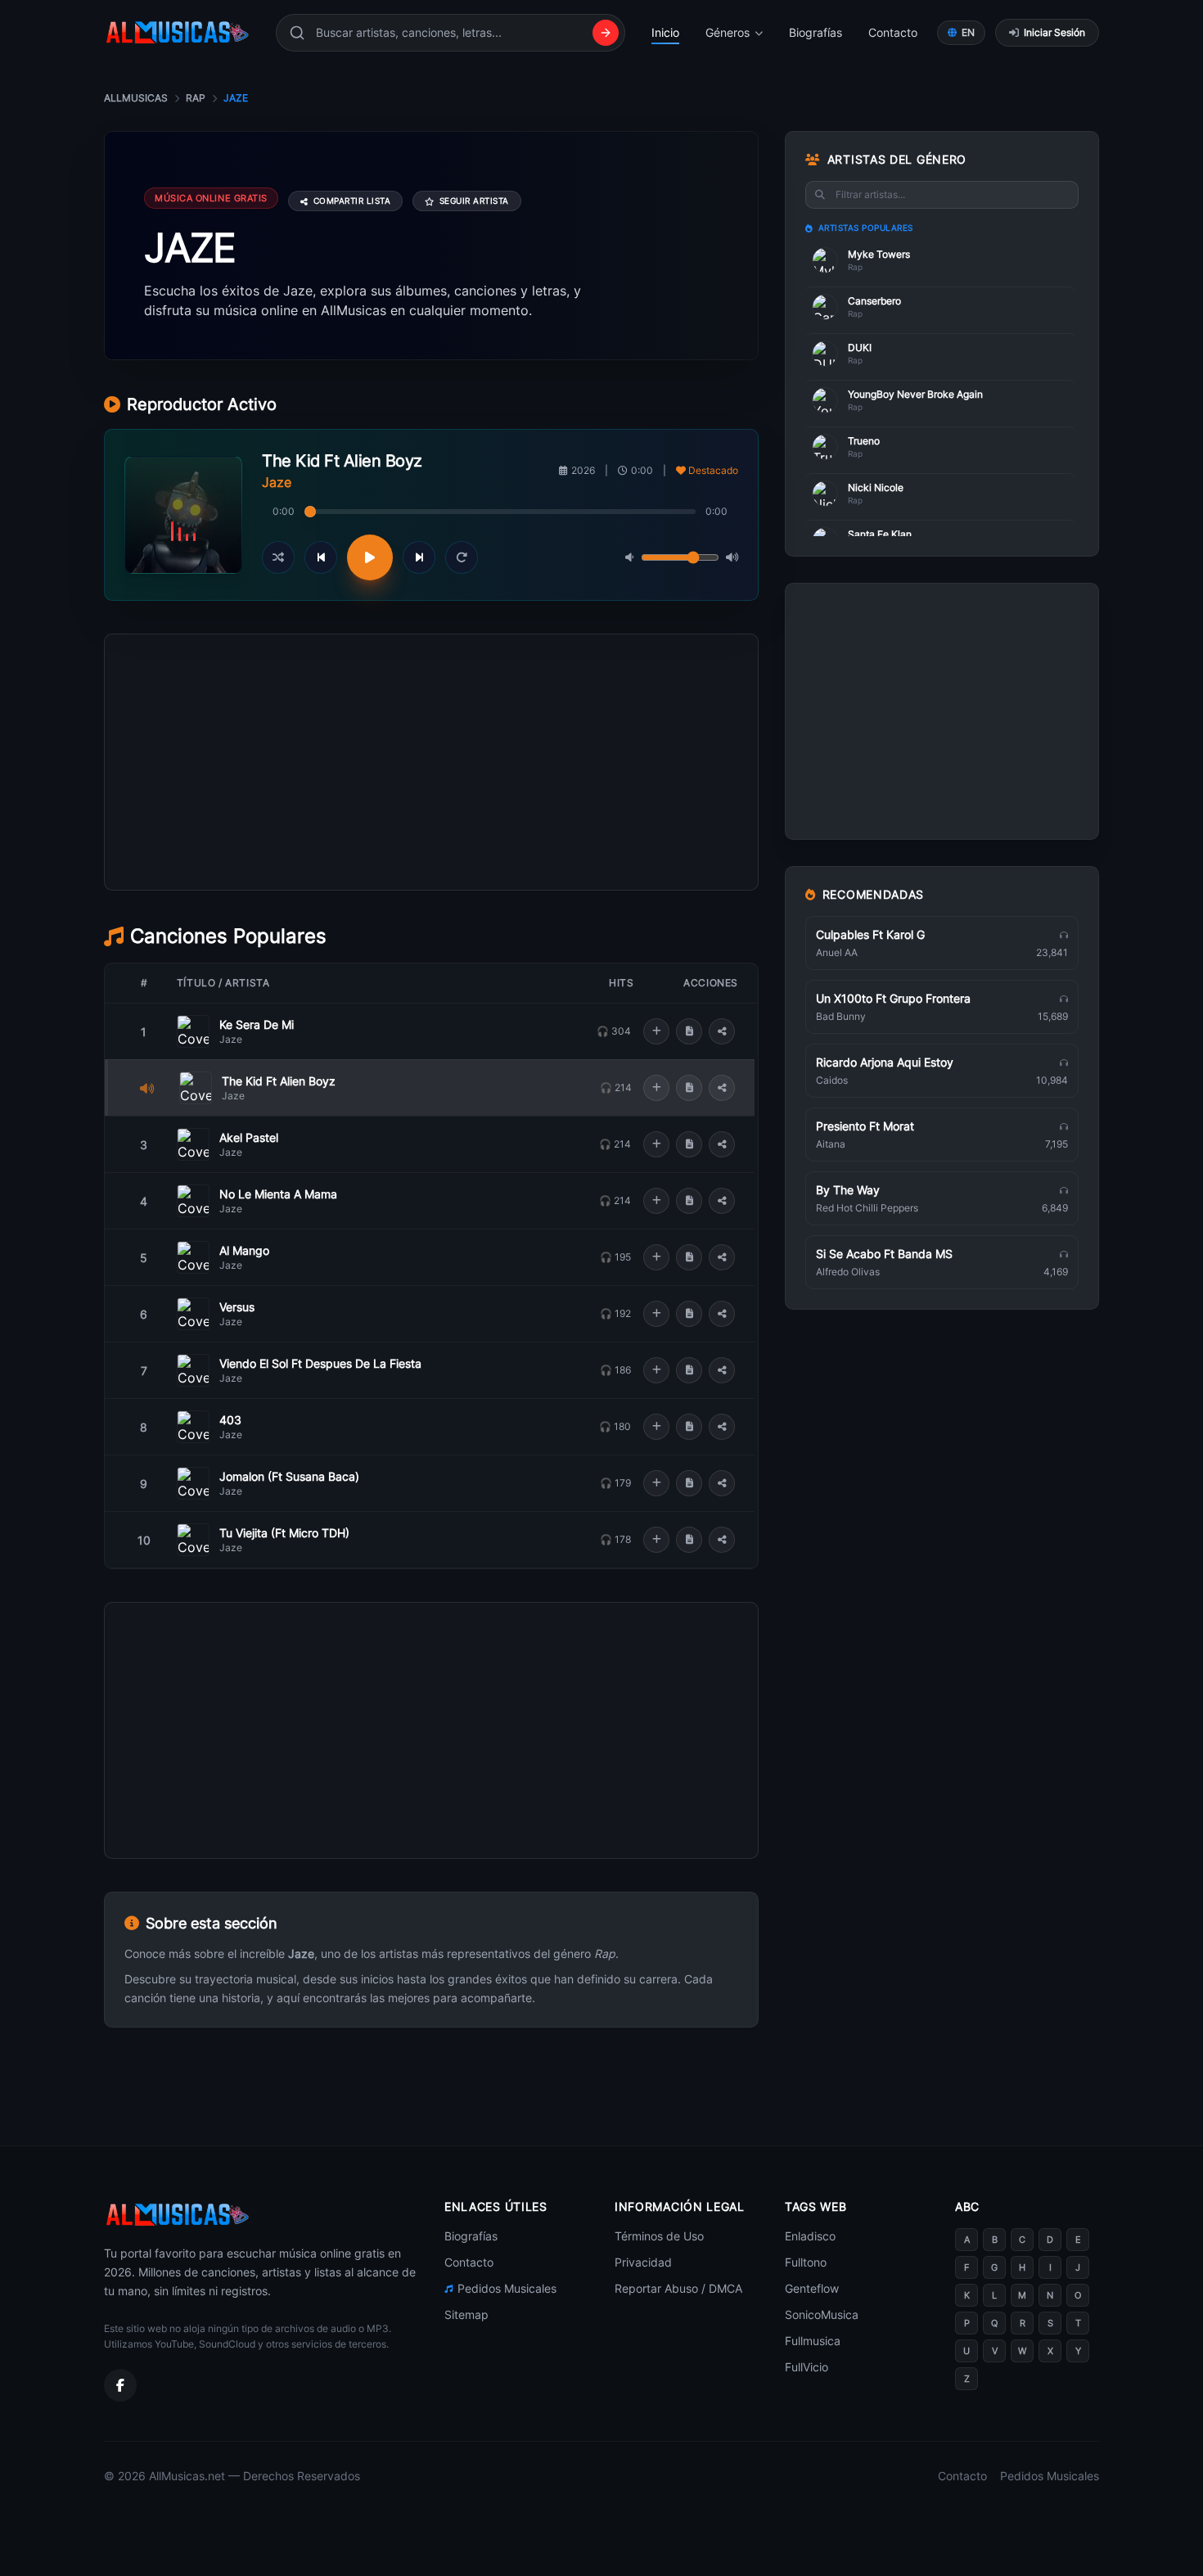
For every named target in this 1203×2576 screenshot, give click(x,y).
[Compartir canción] (722, 1031)
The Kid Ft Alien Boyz (279, 1081)
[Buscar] (606, 33)
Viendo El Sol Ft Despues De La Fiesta (320, 1363)
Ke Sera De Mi (257, 1024)
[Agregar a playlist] (656, 1031)
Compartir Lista (352, 201)
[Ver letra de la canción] (689, 1031)
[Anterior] (321, 557)
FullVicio (807, 2367)
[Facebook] (120, 2385)
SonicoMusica (822, 2314)
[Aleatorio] (278, 557)
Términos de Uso (659, 2236)
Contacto (893, 32)
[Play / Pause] (370, 557)
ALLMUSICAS (136, 98)
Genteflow (812, 2288)
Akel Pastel (249, 1137)
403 (230, 1420)
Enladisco (810, 2236)
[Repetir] (462, 557)
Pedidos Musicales (507, 2288)
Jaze (231, 1039)
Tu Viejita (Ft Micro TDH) (284, 1533)
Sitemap (466, 2314)
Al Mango (244, 1250)
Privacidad (643, 2262)
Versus (237, 1307)
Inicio (665, 32)
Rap (196, 98)
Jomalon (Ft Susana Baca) (289, 1476)
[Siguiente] (419, 557)
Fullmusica (813, 2341)
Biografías (816, 32)
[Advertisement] (431, 836)
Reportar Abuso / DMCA (678, 2288)
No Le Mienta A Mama (278, 1194)
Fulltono (806, 2262)
